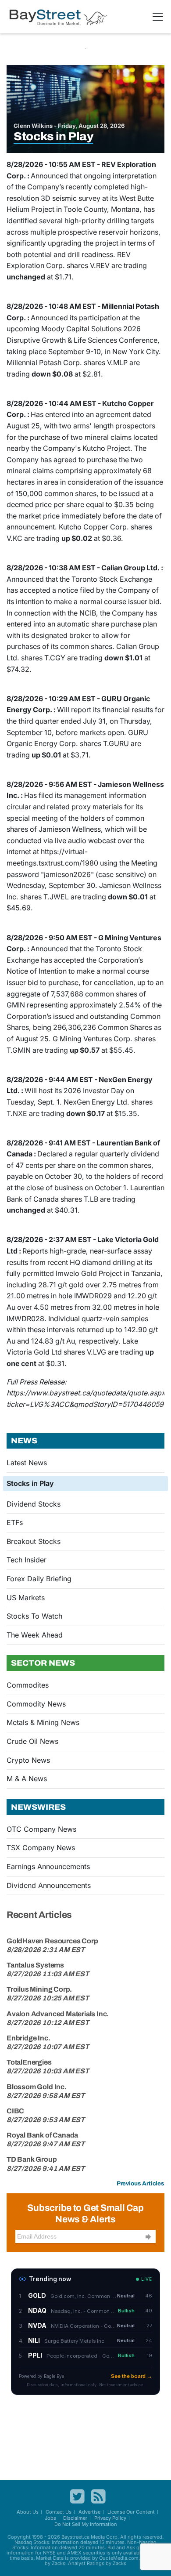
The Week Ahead (35, 1635)
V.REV (100, 265)
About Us (28, 2512)
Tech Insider (27, 1560)
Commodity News (36, 1704)
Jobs (50, 2518)
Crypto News (28, 1760)
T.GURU (116, 743)
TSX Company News (41, 1848)
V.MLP (117, 362)
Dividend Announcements (49, 1885)
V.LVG (96, 1352)
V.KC (14, 538)
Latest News (27, 1463)
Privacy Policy (110, 2518)
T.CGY (55, 658)
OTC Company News (41, 1829)
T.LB (91, 1199)
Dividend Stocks (34, 1504)
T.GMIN (19, 1050)
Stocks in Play (30, 1483)
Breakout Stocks (34, 1541)
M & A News (27, 1779)
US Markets (26, 1598)
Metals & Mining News (43, 1722)
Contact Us (59, 2512)
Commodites (28, 1685)
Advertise (89, 2512)
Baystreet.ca (75, 2537)
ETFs (15, 1522)
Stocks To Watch (34, 1616)
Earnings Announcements (48, 1866)
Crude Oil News (32, 1741)
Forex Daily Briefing (39, 1579)
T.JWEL (56, 897)
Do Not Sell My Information (86, 2524)
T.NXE (17, 1113)
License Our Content (131, 2512)
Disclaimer (75, 2518)
